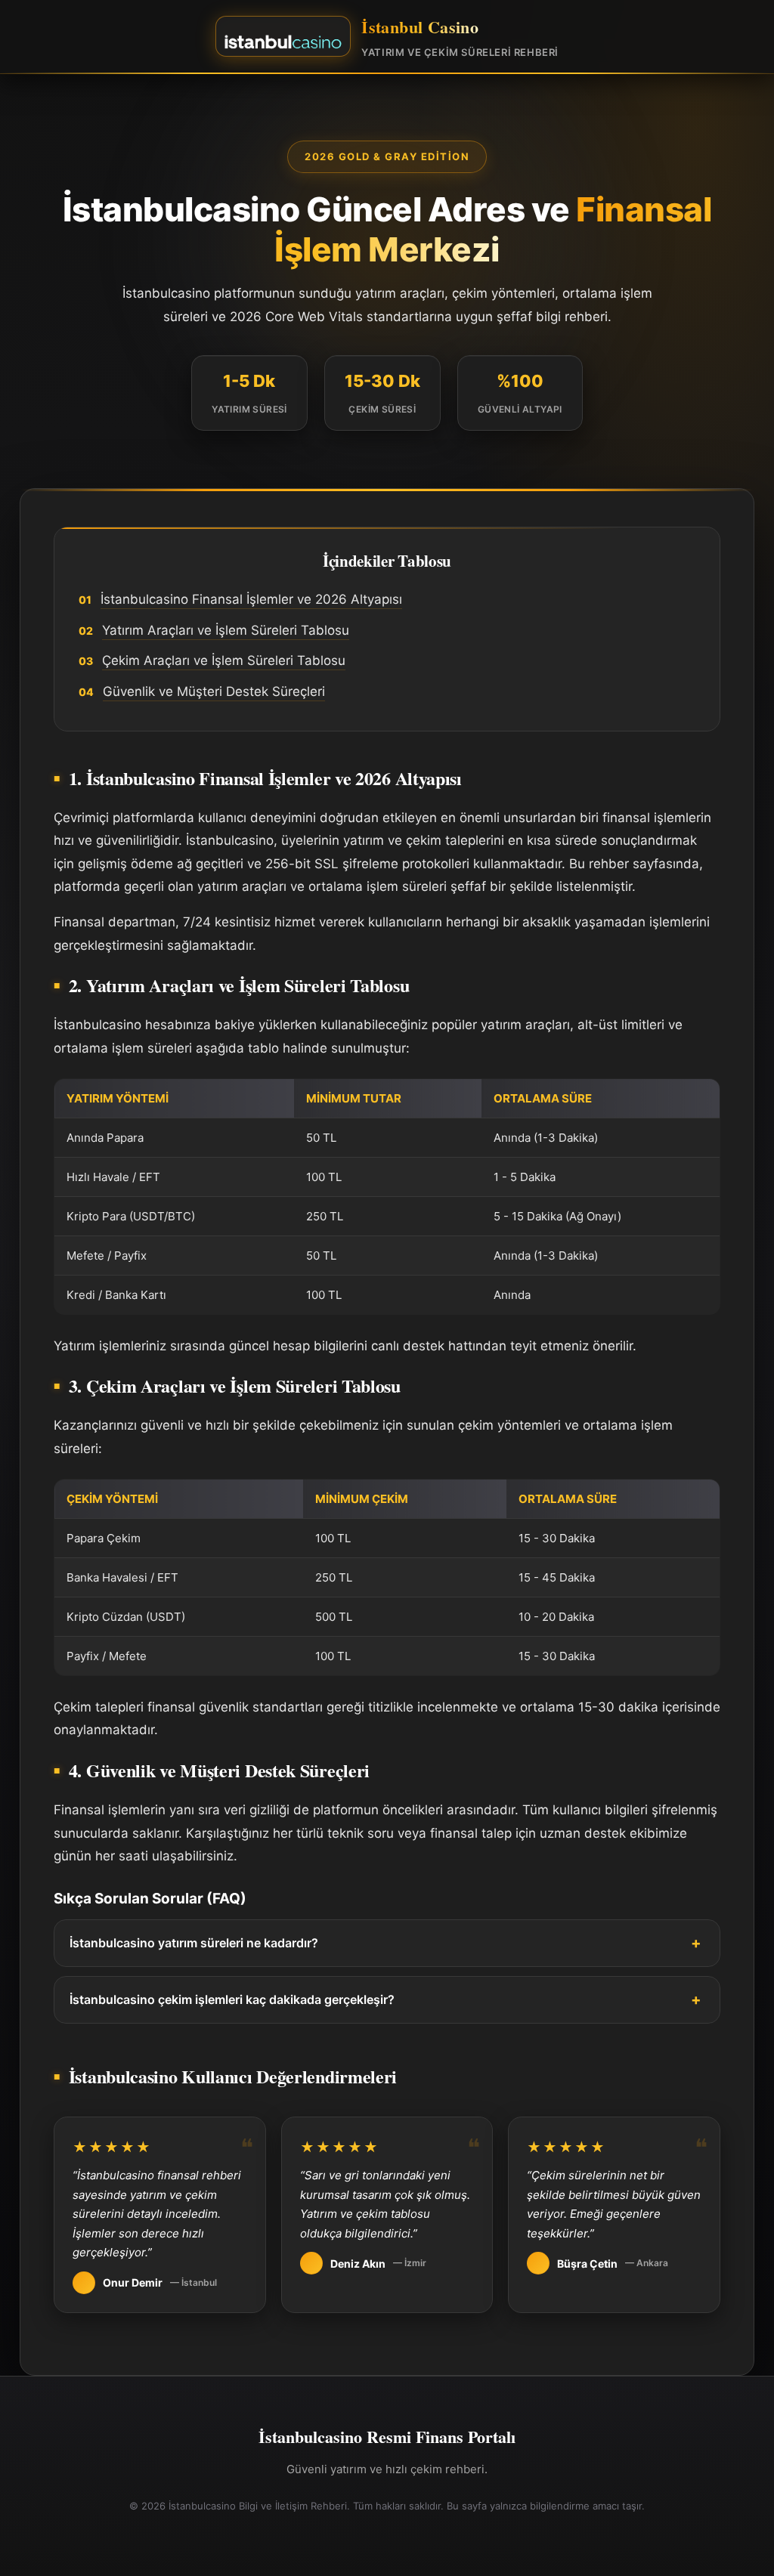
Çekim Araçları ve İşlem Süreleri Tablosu (224, 660)
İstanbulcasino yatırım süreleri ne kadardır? (194, 1943)
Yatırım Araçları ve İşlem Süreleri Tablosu (226, 630)
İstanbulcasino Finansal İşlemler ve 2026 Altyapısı (251, 599)
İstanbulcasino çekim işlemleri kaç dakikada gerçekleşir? (232, 1999)
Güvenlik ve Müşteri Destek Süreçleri (214, 691)
